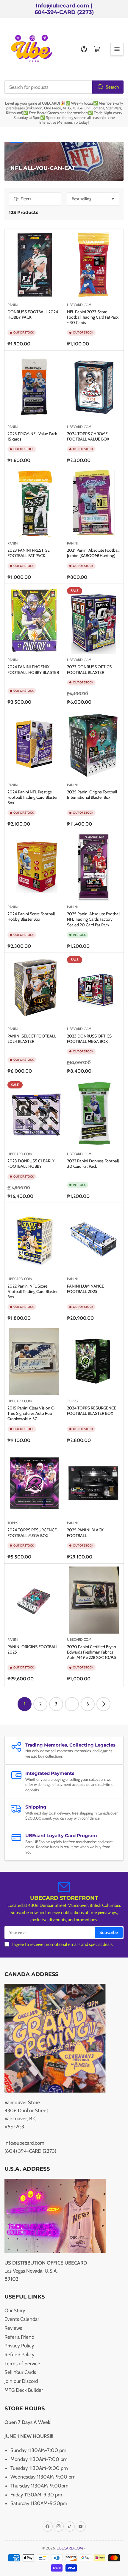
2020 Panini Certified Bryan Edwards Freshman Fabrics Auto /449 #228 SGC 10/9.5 (92, 1652)
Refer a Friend (19, 2337)
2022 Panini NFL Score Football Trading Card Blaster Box (32, 1291)
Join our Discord (21, 2381)
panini (13, 305)
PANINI (13, 660)
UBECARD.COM (79, 305)
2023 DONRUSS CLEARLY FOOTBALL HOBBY (31, 1164)
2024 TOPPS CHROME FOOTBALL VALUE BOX (88, 436)
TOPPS (72, 1401)
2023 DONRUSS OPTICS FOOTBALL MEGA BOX (89, 1039)
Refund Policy (19, 2355)
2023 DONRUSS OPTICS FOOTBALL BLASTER (89, 669)
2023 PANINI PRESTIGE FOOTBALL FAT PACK (29, 553)
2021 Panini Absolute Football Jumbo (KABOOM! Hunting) (93, 553)
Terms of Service (22, 2363)
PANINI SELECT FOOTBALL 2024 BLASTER (32, 1039)
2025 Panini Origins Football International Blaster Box (92, 795)
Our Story (15, 2310)
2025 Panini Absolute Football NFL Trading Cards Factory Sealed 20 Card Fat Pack (94, 919)
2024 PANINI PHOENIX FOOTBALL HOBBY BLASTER (33, 669)
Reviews (13, 2328)
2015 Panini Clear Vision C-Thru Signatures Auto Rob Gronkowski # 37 (31, 1413)
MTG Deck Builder (24, 2390)
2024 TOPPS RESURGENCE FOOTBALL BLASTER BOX (92, 1411)
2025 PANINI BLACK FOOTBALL (85, 1533)
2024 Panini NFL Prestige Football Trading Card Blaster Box (32, 797)
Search (112, 87)
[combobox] (64, 87)
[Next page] (103, 1704)
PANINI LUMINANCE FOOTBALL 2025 (86, 1289)
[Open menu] (117, 49)
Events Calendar (22, 2319)
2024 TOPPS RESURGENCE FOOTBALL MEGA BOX (32, 1533)
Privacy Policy (19, 2346)
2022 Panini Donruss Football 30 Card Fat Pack (93, 1164)
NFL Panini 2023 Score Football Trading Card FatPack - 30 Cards (93, 317)
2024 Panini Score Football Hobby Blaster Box (31, 916)
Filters (26, 199)
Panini (13, 543)
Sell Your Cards (20, 2372)
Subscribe (109, 1933)
